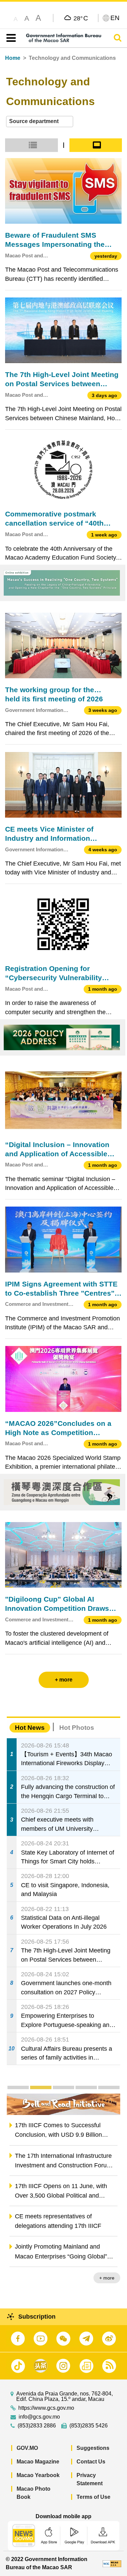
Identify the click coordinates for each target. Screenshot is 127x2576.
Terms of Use (93, 2497)
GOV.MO (27, 2448)
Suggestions (93, 2448)
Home (13, 58)
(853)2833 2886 (37, 2426)
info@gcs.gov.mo (39, 2417)
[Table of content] (10, 38)
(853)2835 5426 (89, 2426)
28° (81, 18)
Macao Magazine (38, 2462)
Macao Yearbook (38, 2475)
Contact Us (91, 2462)
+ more (107, 2278)
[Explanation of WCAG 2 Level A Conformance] (112, 2563)
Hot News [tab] (30, 1728)
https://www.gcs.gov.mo (46, 2408)
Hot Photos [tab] (77, 1728)
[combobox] (40, 122)
